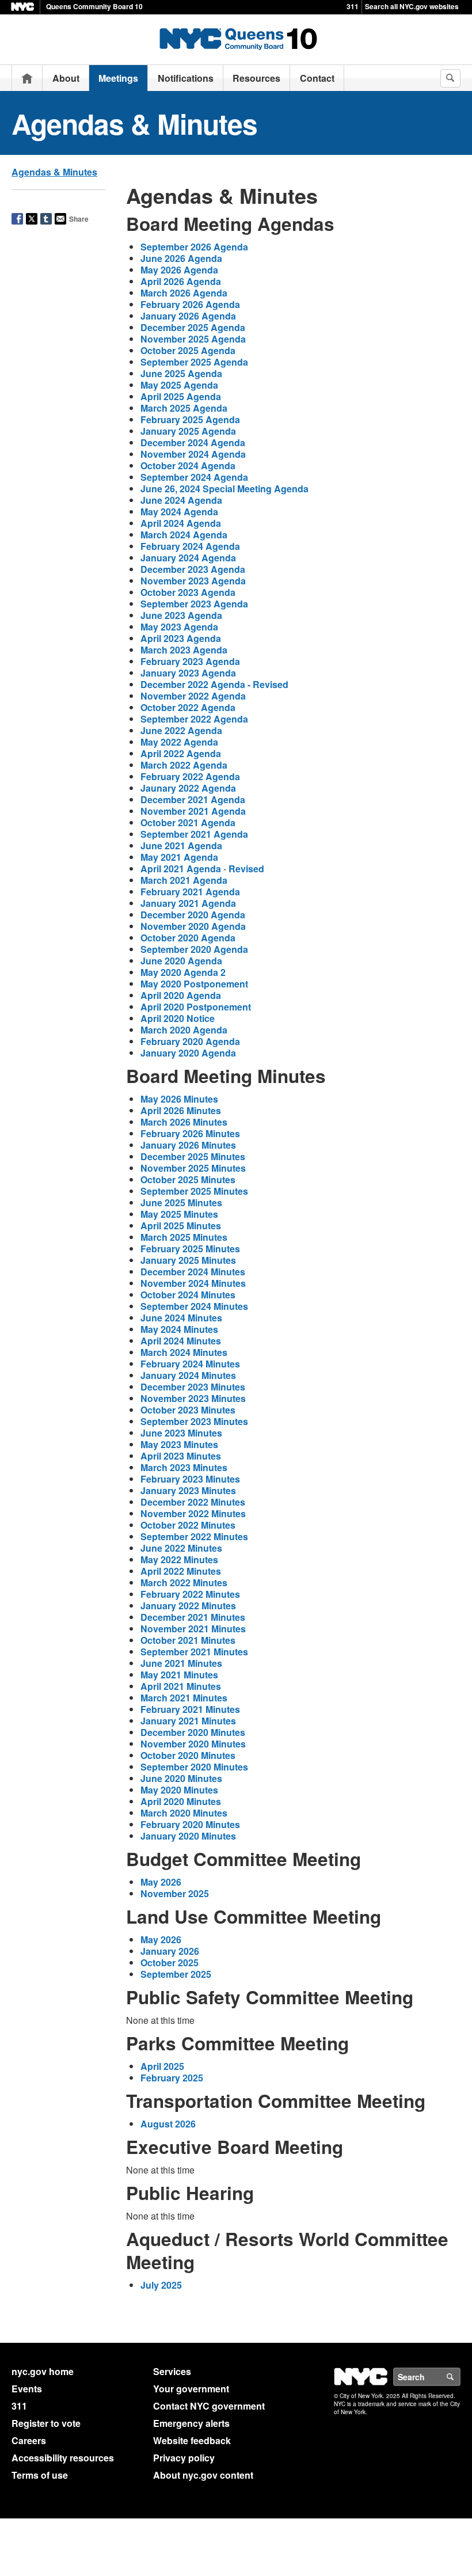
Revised (246, 869)
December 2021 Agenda (193, 799)
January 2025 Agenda (188, 431)
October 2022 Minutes (188, 1525)
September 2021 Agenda (194, 834)
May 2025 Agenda (179, 385)
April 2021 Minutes (181, 1686)
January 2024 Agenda (188, 558)
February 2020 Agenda (190, 1041)
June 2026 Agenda (181, 258)
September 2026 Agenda (194, 247)
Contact (317, 78)
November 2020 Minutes (193, 1744)
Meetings (118, 78)
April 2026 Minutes (181, 1110)
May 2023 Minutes (179, 1444)
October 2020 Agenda (188, 938)
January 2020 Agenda (188, 1053)
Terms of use (40, 2475)
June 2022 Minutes (181, 1548)
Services (172, 2371)
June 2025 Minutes (181, 1202)
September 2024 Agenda (194, 477)
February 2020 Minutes (190, 1824)
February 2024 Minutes (190, 1364)
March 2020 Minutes (184, 1813)
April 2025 (162, 2066)
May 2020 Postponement (194, 984)
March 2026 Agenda (184, 293)
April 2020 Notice (178, 1018)
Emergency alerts (191, 2423)
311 (353, 6)
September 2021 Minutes (194, 1652)
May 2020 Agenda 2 (183, 972)
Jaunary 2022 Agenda (188, 788)
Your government (191, 2389)
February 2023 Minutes (190, 1479)
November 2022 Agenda (193, 696)
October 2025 (170, 1963)
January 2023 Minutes (188, 1490)
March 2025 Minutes (184, 1237)
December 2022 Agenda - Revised (214, 684)
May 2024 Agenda (179, 512)
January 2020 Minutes (188, 1836)
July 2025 (161, 2285)
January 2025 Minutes (188, 1260)
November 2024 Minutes (193, 1283)
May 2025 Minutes (179, 1214)
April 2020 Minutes (181, 1801)
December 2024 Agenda (193, 442)
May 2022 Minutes (179, 1559)
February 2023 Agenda (190, 661)
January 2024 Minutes (188, 1375)
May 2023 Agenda (179, 627)
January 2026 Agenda (188, 316)
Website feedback (192, 2440)
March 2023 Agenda (184, 650)
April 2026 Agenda (181, 281)
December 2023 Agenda (193, 569)
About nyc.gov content (203, 2475)
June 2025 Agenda (181, 373)
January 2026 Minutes (188, 1145)
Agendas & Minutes (54, 172)
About (66, 78)
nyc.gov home (43, 2371)
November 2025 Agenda (193, 339)
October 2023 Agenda (188, 592)
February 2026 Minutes (190, 1133)
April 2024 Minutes (181, 1341)
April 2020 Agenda (181, 995)
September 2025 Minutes (194, 1191)
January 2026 (170, 1951)
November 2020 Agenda (193, 926)
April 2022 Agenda (181, 753)
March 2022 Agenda (184, 765)
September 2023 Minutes (194, 1421)
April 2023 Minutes (181, 1456)
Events (27, 2389)
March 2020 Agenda (184, 1030)
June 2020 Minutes (181, 1778)
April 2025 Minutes (181, 1226)
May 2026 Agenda (179, 270)
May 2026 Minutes (179, 1099)
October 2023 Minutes (188, 1410)
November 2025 (175, 1893)
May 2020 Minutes (179, 1790)
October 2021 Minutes (188, 1640)
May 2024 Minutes (179, 1329)
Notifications (186, 78)
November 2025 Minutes (193, 1168)
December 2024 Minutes (193, 1272)
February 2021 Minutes (190, 1709)
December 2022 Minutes (193, 1502)
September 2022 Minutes (194, 1536)
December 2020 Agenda (193, 915)
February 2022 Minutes (190, 1594)
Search (460, 2377)
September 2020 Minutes (194, 1767)
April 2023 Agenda (181, 638)
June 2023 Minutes (181, 1433)
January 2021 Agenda (188, 903)
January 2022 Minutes (188, 1606)
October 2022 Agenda (188, 707)
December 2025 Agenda (193, 327)
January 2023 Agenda (188, 673)
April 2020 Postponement (196, 1007)
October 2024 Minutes (188, 1295)
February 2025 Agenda (190, 419)
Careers (29, 2440)
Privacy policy (184, 2458)
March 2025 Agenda (184, 408)
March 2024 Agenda (184, 535)
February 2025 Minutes (190, 1249)
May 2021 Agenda (179, 857)
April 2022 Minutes (181, 1571)
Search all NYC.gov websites (412, 6)
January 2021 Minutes (188, 1721)
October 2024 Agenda (188, 466)
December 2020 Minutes (193, 1732)
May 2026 (161, 1882)
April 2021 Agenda (181, 869)
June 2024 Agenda (181, 500)
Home (27, 78)
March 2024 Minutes (184, 1352)
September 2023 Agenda (194, 604)
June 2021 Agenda (181, 846)
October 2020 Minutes (188, 1755)
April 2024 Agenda (181, 523)
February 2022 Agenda (190, 776)
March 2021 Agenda (184, 880)
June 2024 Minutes (181, 1318)
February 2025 (172, 2078)
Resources (256, 78)
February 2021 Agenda (190, 892)
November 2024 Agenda (193, 454)
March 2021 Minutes (184, 1698)
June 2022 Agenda (181, 730)
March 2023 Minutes (184, 1467)
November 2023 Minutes (193, 1398)
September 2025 (176, 1974)
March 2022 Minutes (184, 1583)
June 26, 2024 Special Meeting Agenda (224, 489)
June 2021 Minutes (181, 1663)
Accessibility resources (63, 2458)
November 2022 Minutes (193, 1513)
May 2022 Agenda (179, 742)
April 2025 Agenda (181, 396)
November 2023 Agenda (193, 581)
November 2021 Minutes (193, 1629)
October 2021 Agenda (188, 822)
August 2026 (168, 2124)
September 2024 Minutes (194, 1306)
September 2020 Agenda (194, 949)
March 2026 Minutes (184, 1122)
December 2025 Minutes (193, 1156)
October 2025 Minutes (188, 1179)
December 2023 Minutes (193, 1387)
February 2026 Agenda (190, 304)
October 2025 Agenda (188, 350)
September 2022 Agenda (194, 719)
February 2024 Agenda (190, 546)
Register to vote (46, 2423)
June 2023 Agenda (181, 615)
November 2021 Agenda (193, 811)
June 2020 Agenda (181, 961)
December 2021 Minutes (193, 1617)
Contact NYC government (209, 2406)
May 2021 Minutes (179, 1675)
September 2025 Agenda (194, 362)
